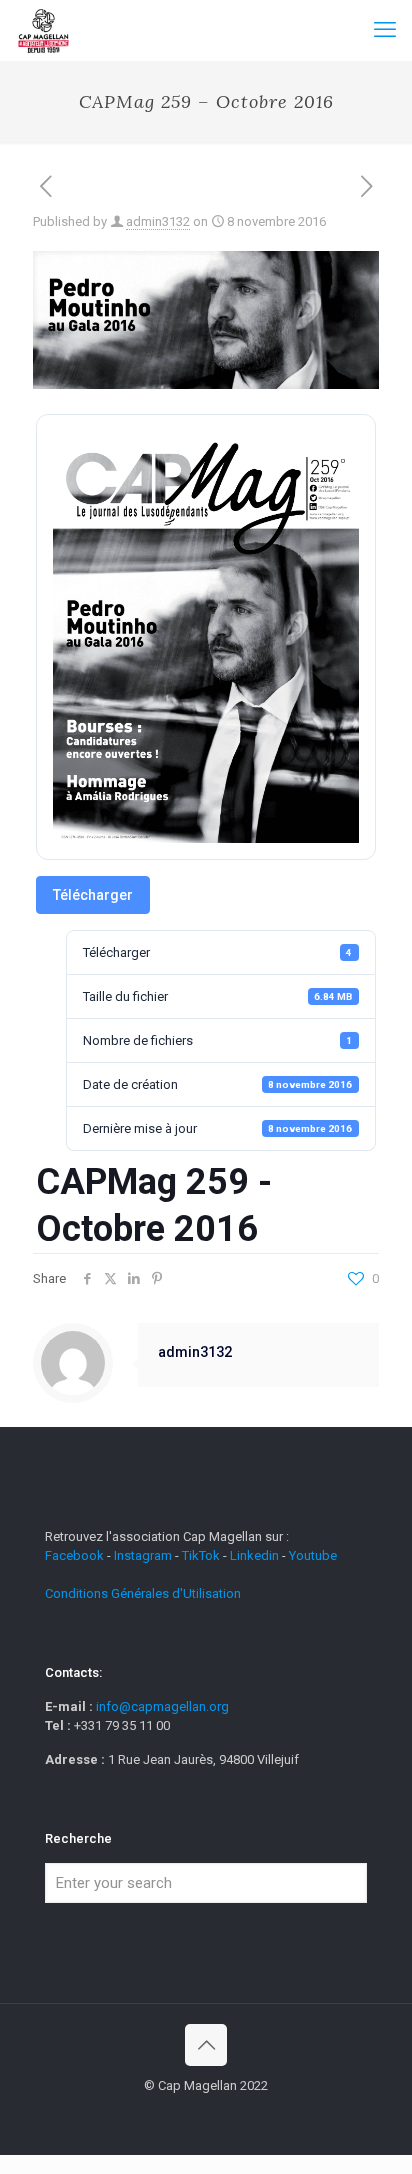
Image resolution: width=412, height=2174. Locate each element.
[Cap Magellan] (43, 30)
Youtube (313, 1555)
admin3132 (158, 221)
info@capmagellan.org (162, 1706)
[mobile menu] (385, 30)
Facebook (76, 1555)
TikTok (201, 1555)
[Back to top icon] (206, 2045)
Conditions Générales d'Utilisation (143, 1593)
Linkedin (254, 1555)
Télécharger (93, 895)
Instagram (143, 1555)
